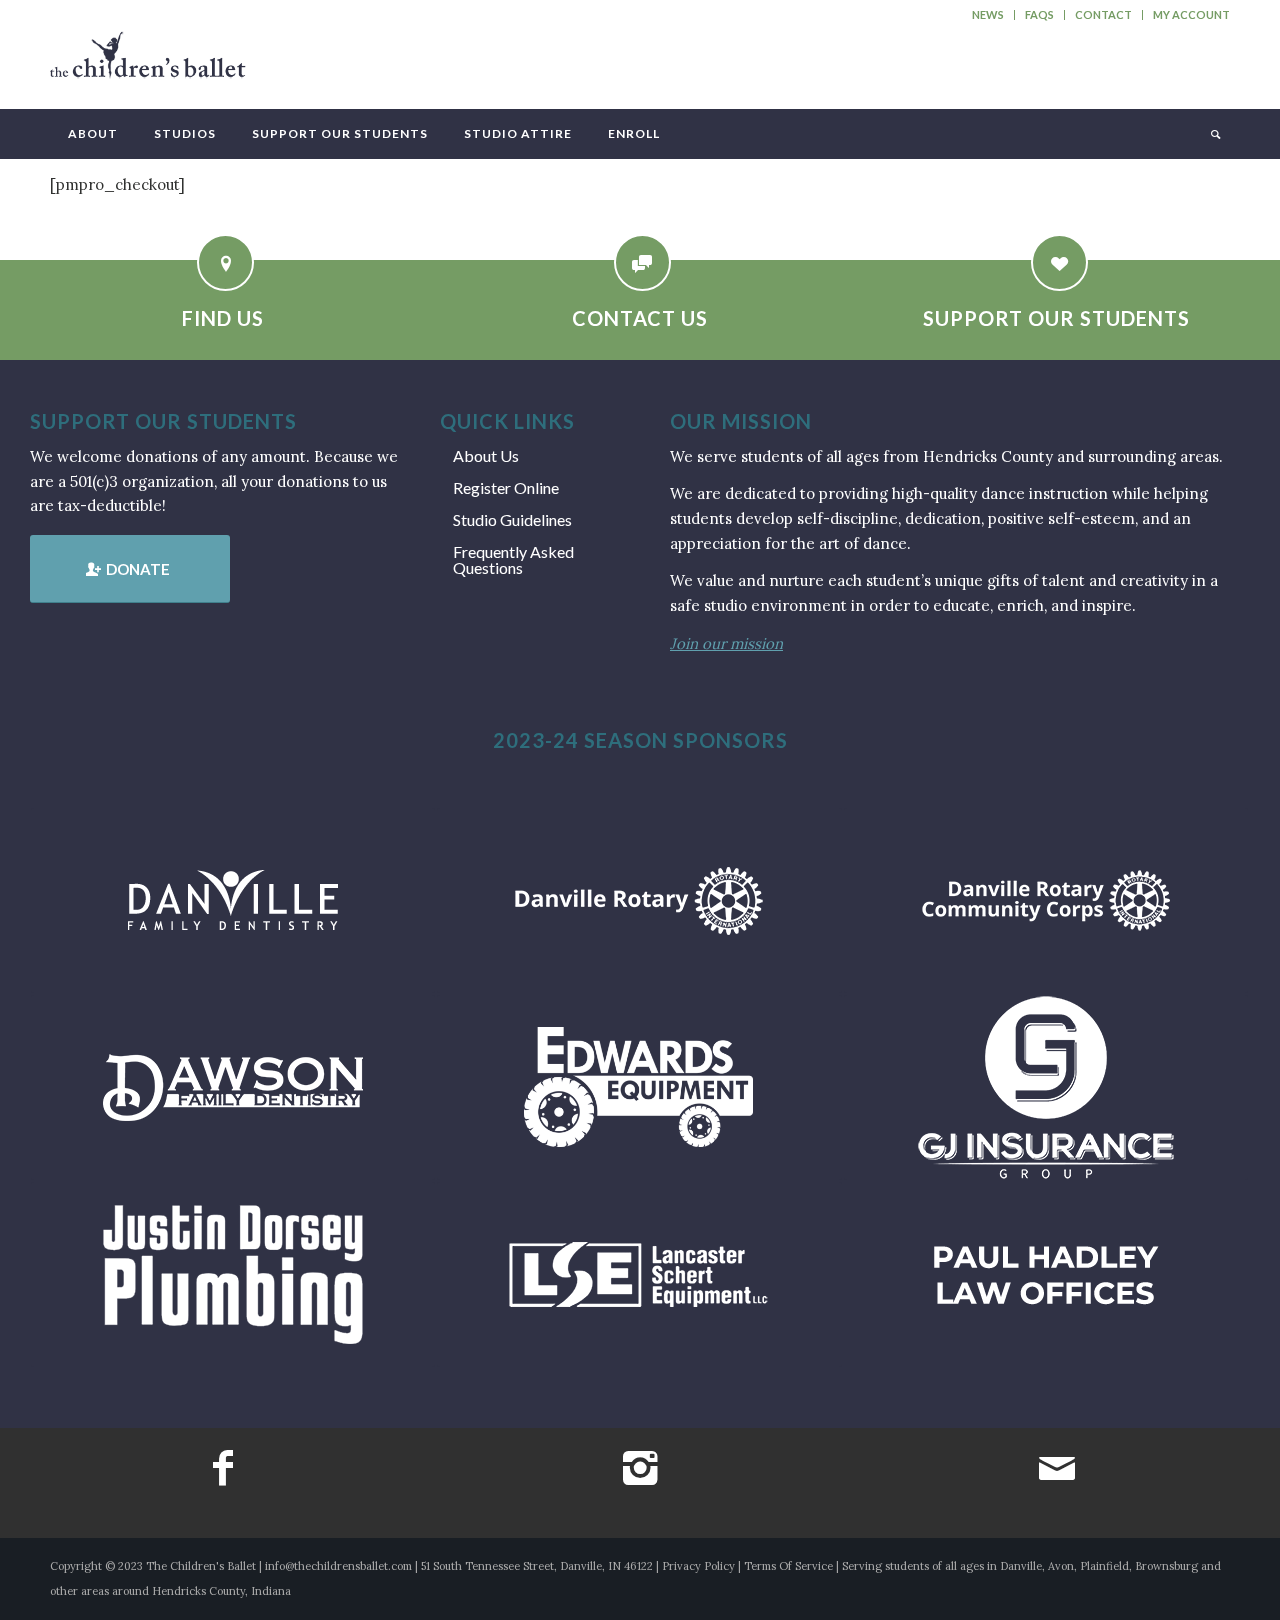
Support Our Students (1056, 318)
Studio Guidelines (512, 519)
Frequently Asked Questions (513, 559)
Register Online (506, 487)
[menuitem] (988, 15)
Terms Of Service (788, 1566)
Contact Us (640, 318)
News (988, 14)
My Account (1191, 14)
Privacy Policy (698, 1566)
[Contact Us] (642, 262)
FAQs (1039, 14)
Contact (1103, 14)
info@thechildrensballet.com (338, 1566)
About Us (486, 455)
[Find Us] (225, 262)
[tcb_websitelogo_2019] (148, 64)
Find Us (223, 318)
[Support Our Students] (1059, 262)
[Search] (1214, 134)
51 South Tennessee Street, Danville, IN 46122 (537, 1566)
